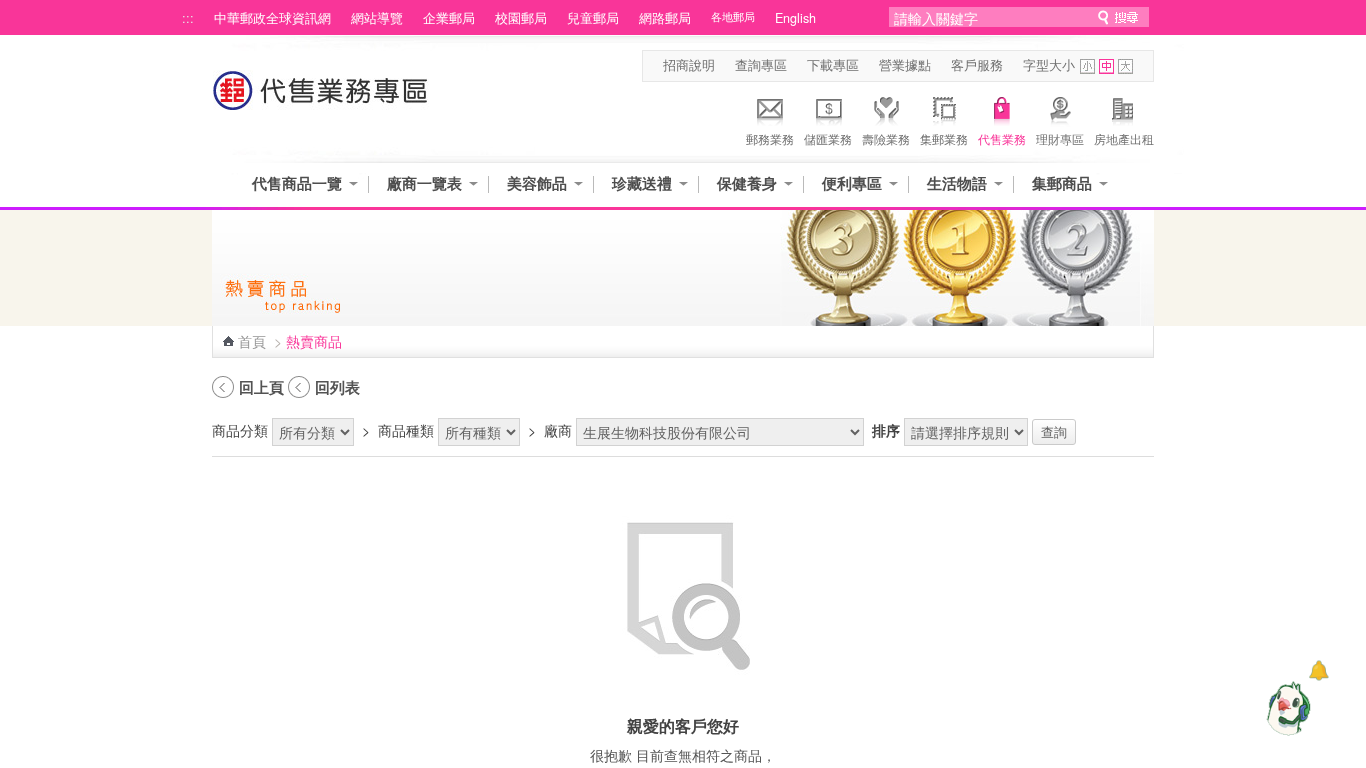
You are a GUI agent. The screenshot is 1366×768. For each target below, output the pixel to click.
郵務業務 (770, 138)
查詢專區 (761, 65)
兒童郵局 (593, 18)
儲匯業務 (828, 138)
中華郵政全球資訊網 (272, 18)
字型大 (1125, 66)
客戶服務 (977, 65)
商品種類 (406, 430)
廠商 (558, 430)
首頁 (252, 341)
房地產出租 (1124, 138)
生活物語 (957, 183)
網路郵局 (665, 18)
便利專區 (852, 183)
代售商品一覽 (297, 183)
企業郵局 (449, 18)
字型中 (1106, 66)
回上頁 (261, 387)
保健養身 (747, 183)
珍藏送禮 (642, 183)
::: (188, 18)
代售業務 (1002, 138)
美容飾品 (537, 183)
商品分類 (240, 430)
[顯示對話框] (1318, 670)
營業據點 (905, 65)
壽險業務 (886, 138)
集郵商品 (1062, 183)
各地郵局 (733, 16)
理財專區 (1060, 138)
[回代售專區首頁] (321, 100)
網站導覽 (377, 18)
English (795, 18)
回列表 (337, 387)
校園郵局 (521, 18)
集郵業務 (944, 138)
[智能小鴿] (1286, 708)
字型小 (1087, 66)
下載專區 (833, 65)
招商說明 (689, 65)
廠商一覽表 (424, 183)
